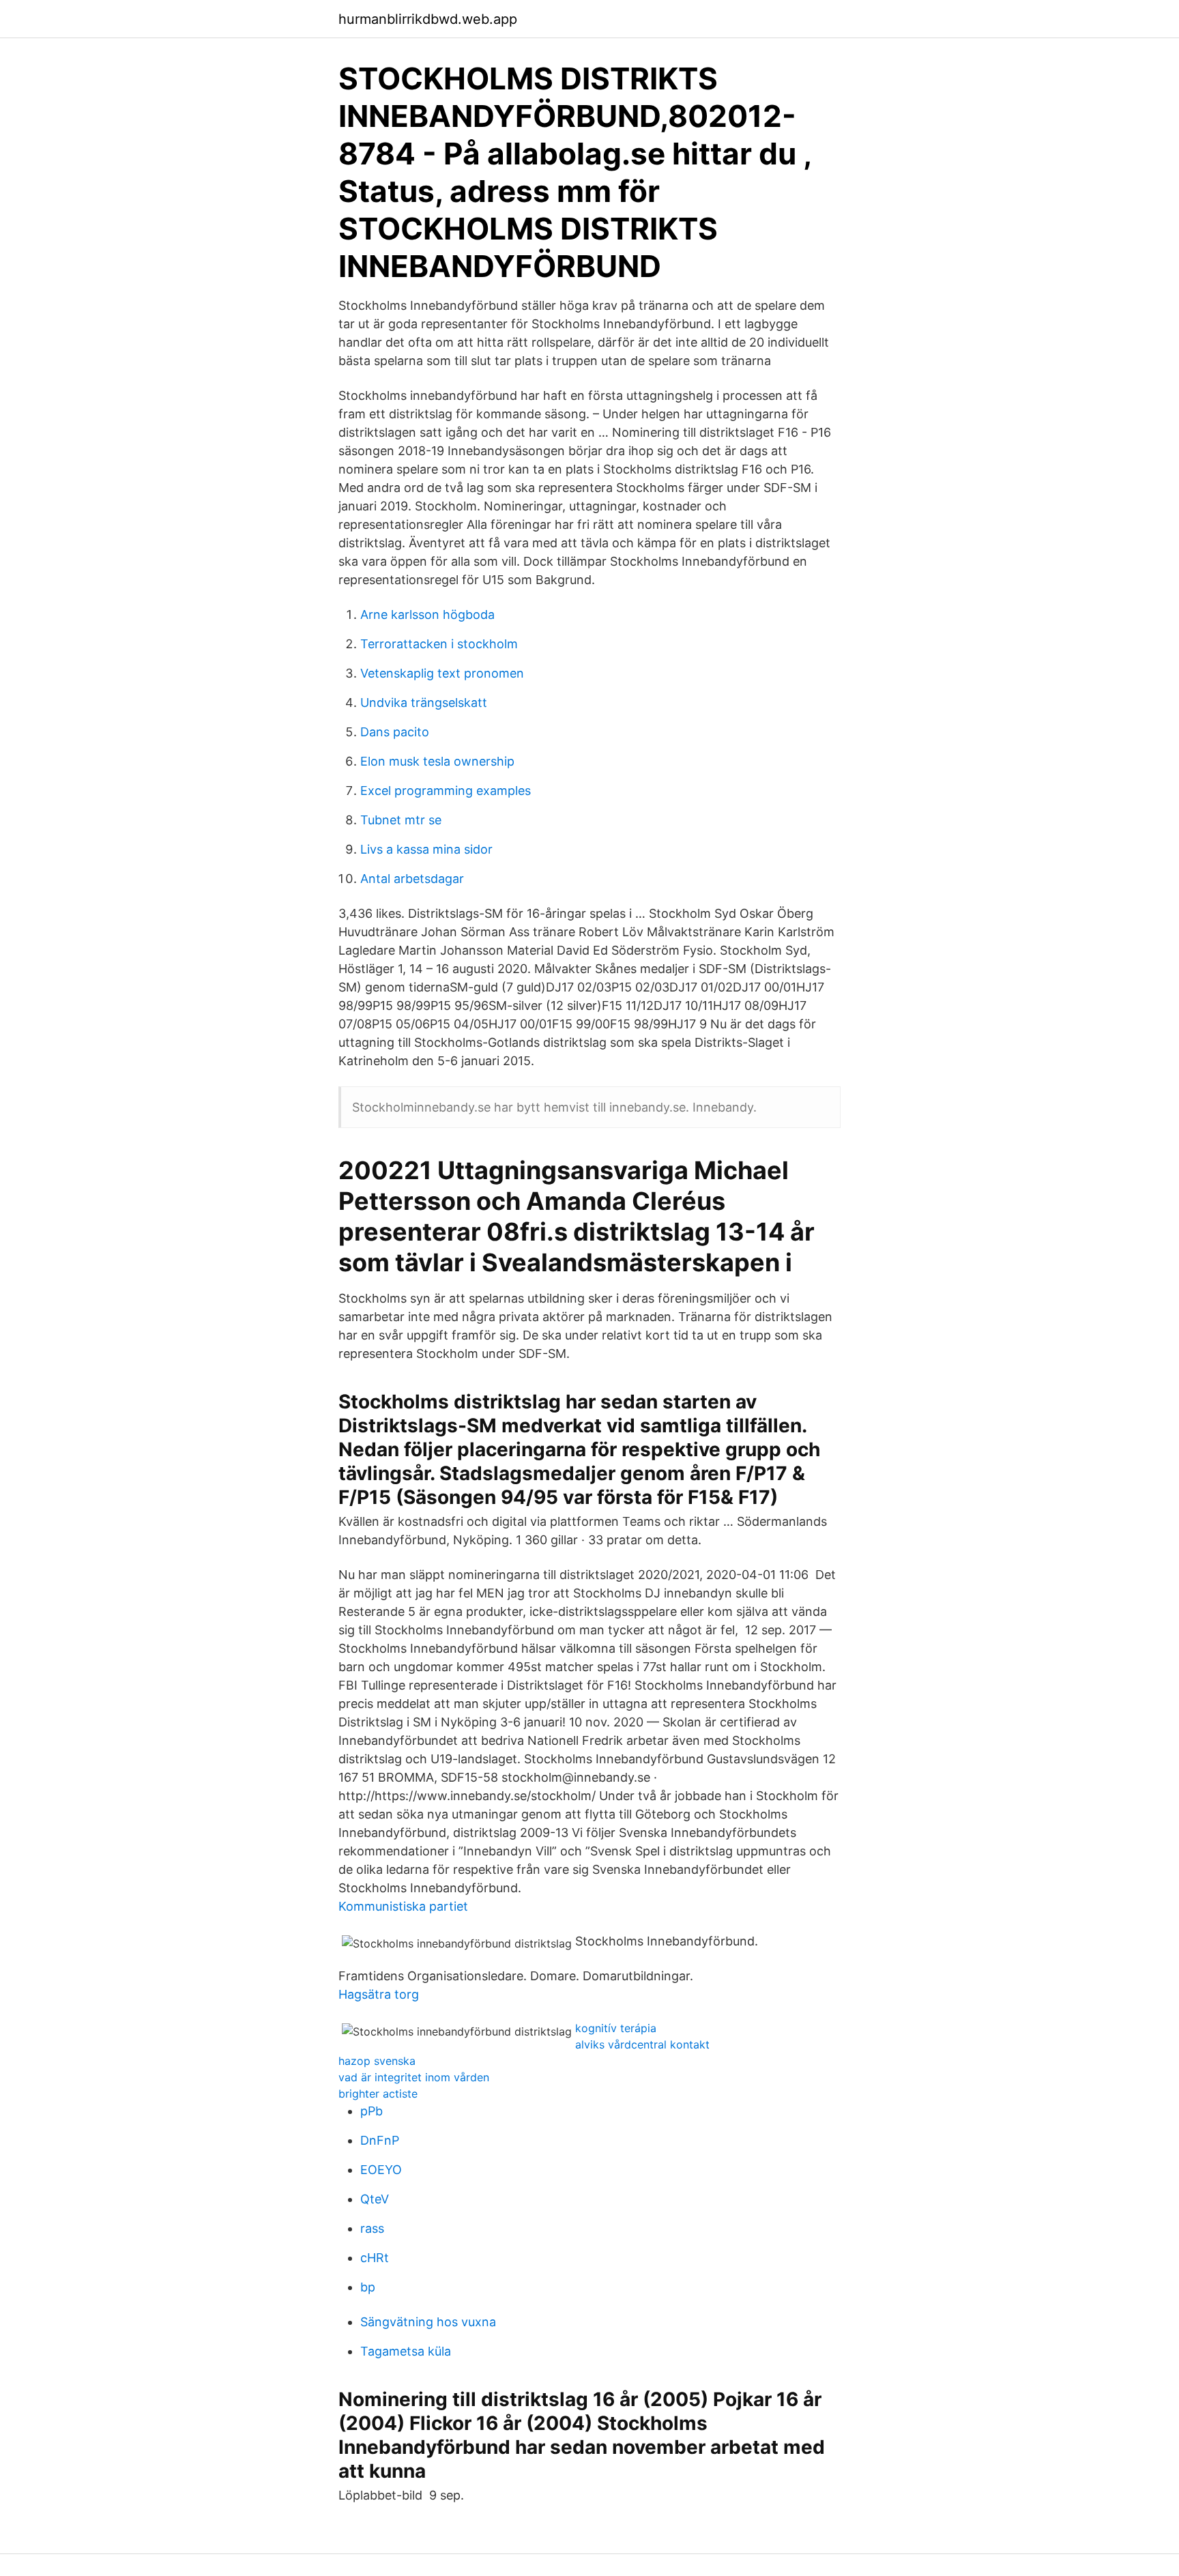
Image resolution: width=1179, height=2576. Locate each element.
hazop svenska (377, 2061)
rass (372, 2228)
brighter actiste (378, 2094)
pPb (372, 2111)
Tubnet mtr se (401, 820)
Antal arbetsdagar (412, 879)
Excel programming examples (446, 791)
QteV (375, 2199)
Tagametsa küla (406, 2351)
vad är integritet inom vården (414, 2077)
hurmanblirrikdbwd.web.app (428, 19)
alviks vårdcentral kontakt (642, 2044)
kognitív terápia (616, 2028)
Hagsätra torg (379, 1994)
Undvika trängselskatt (424, 703)
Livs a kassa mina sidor (426, 849)
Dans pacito (395, 732)
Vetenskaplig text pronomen (442, 673)
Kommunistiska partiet (403, 1906)
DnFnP (380, 2140)
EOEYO (381, 2170)
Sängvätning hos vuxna (428, 2322)
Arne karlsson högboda (427, 614)
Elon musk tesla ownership (437, 761)
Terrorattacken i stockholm (439, 644)
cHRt (375, 2258)
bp (368, 2287)
